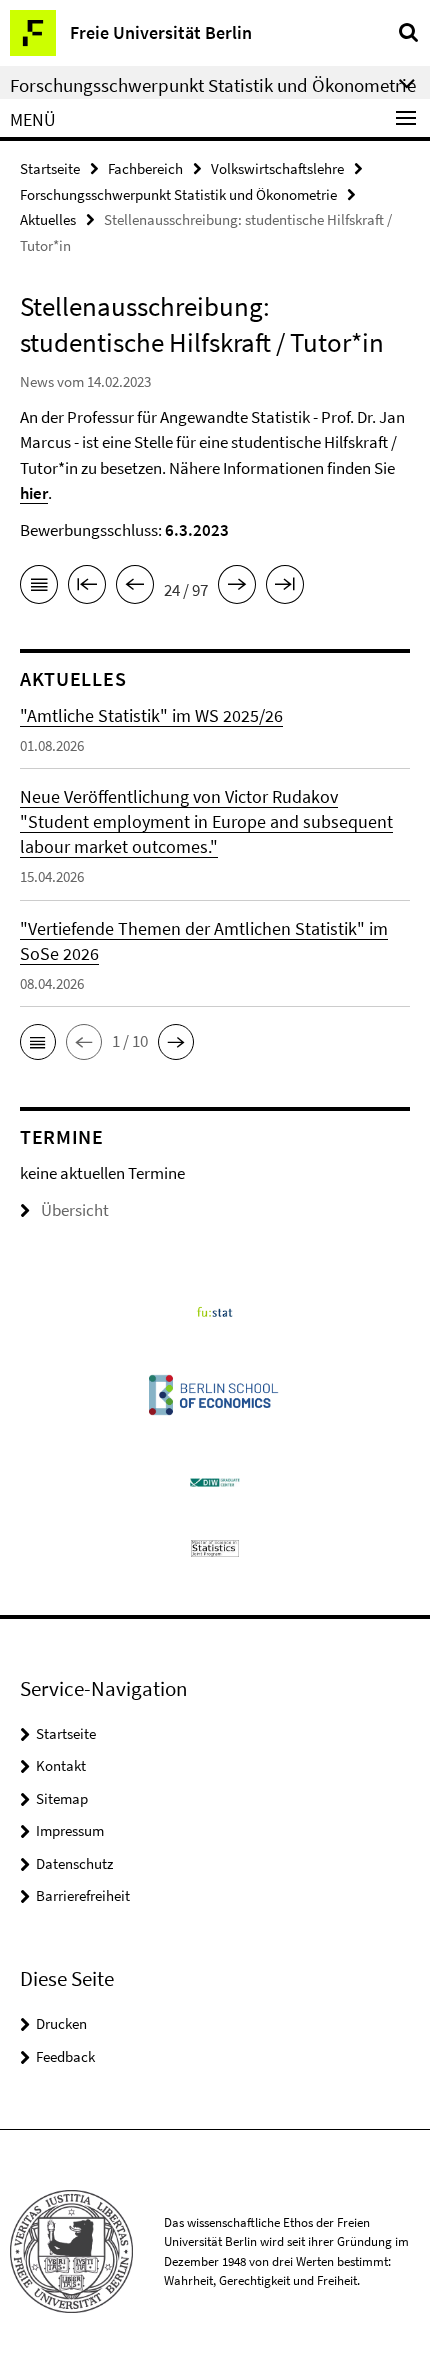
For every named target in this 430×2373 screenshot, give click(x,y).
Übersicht (75, 1210)
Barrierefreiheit (83, 1895)
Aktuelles (48, 219)
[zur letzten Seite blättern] (285, 588)
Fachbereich (145, 168)
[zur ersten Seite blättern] (87, 588)
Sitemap (62, 1798)
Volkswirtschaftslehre (277, 168)
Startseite (50, 168)
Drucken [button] (61, 2023)
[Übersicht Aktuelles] (39, 588)
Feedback (65, 2056)
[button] (38, 1042)
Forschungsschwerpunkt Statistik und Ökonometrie (178, 194)
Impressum (70, 1830)
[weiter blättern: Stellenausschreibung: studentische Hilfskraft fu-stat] (237, 588)
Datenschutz (74, 1863)
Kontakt (61, 1765)
